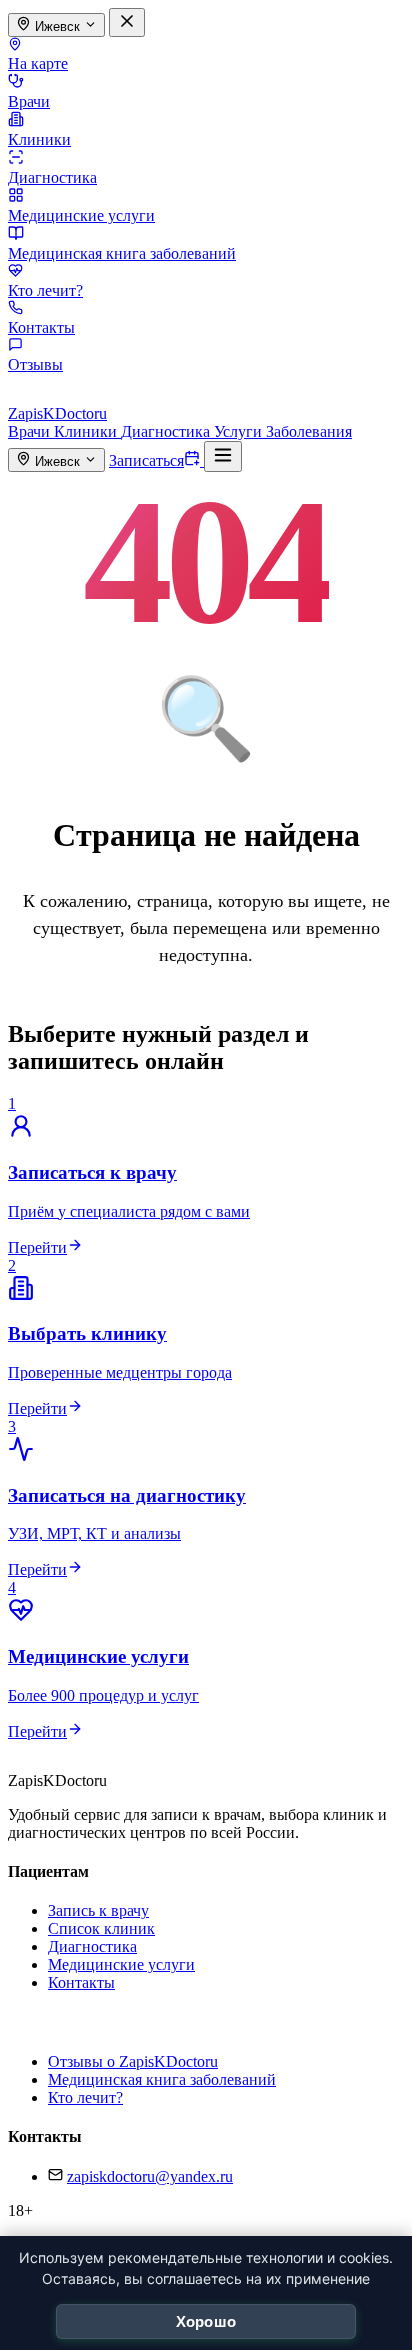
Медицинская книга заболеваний (122, 253)
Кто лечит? (45, 290)
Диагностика (52, 177)
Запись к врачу (98, 1910)
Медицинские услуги (81, 215)
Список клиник (101, 1928)
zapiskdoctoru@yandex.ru (150, 2176)
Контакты (41, 327)
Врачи (29, 101)
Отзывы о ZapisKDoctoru (133, 2061)
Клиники (39, 139)
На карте (38, 63)
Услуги (240, 431)
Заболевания (309, 431)
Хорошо (206, 2321)
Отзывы (35, 364)
